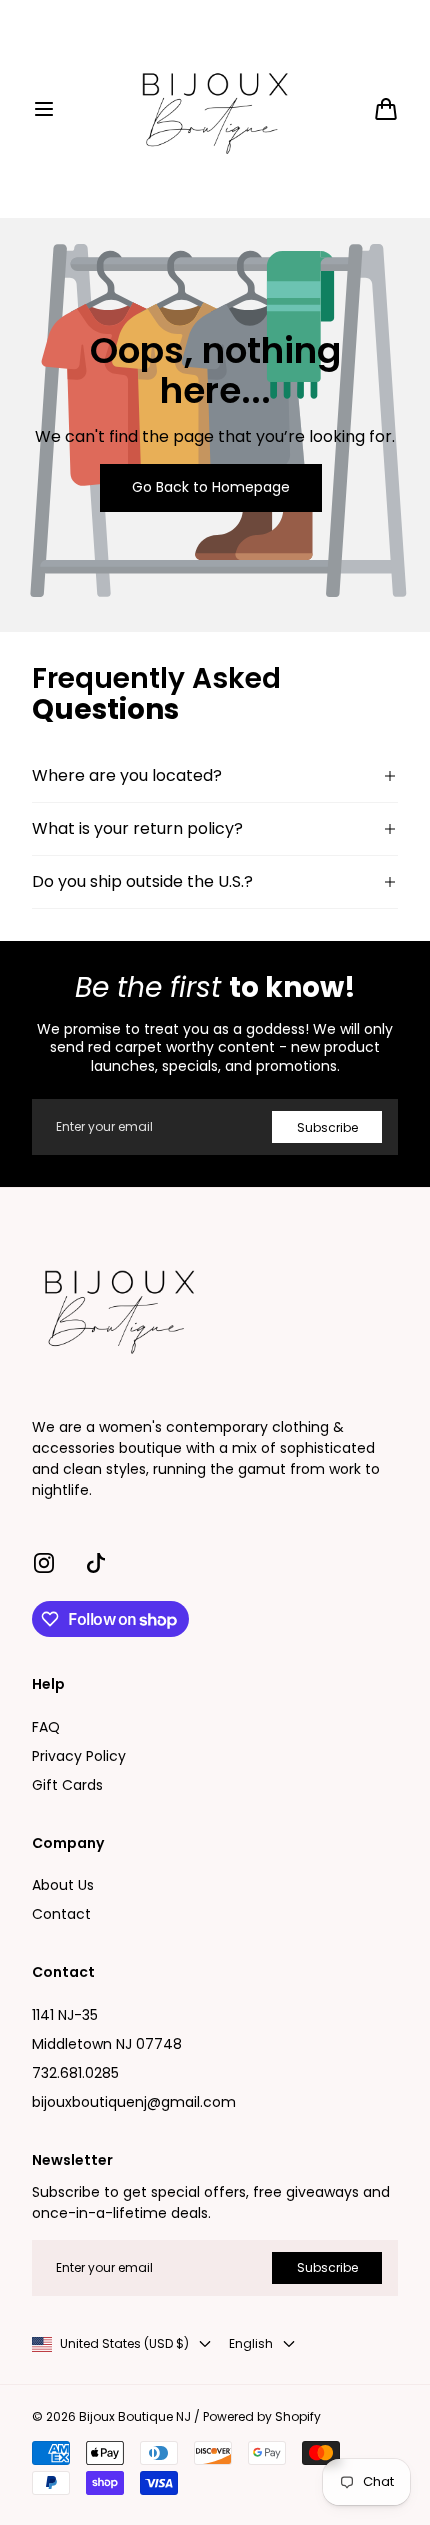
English (251, 2344)
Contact (61, 1914)
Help (48, 1684)
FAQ (46, 1727)
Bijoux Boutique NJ (135, 2417)
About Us (63, 1885)
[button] (44, 109)
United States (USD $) (124, 2344)
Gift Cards (67, 1785)
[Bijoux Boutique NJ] (215, 109)
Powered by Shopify (262, 2417)
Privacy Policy (79, 1756)
